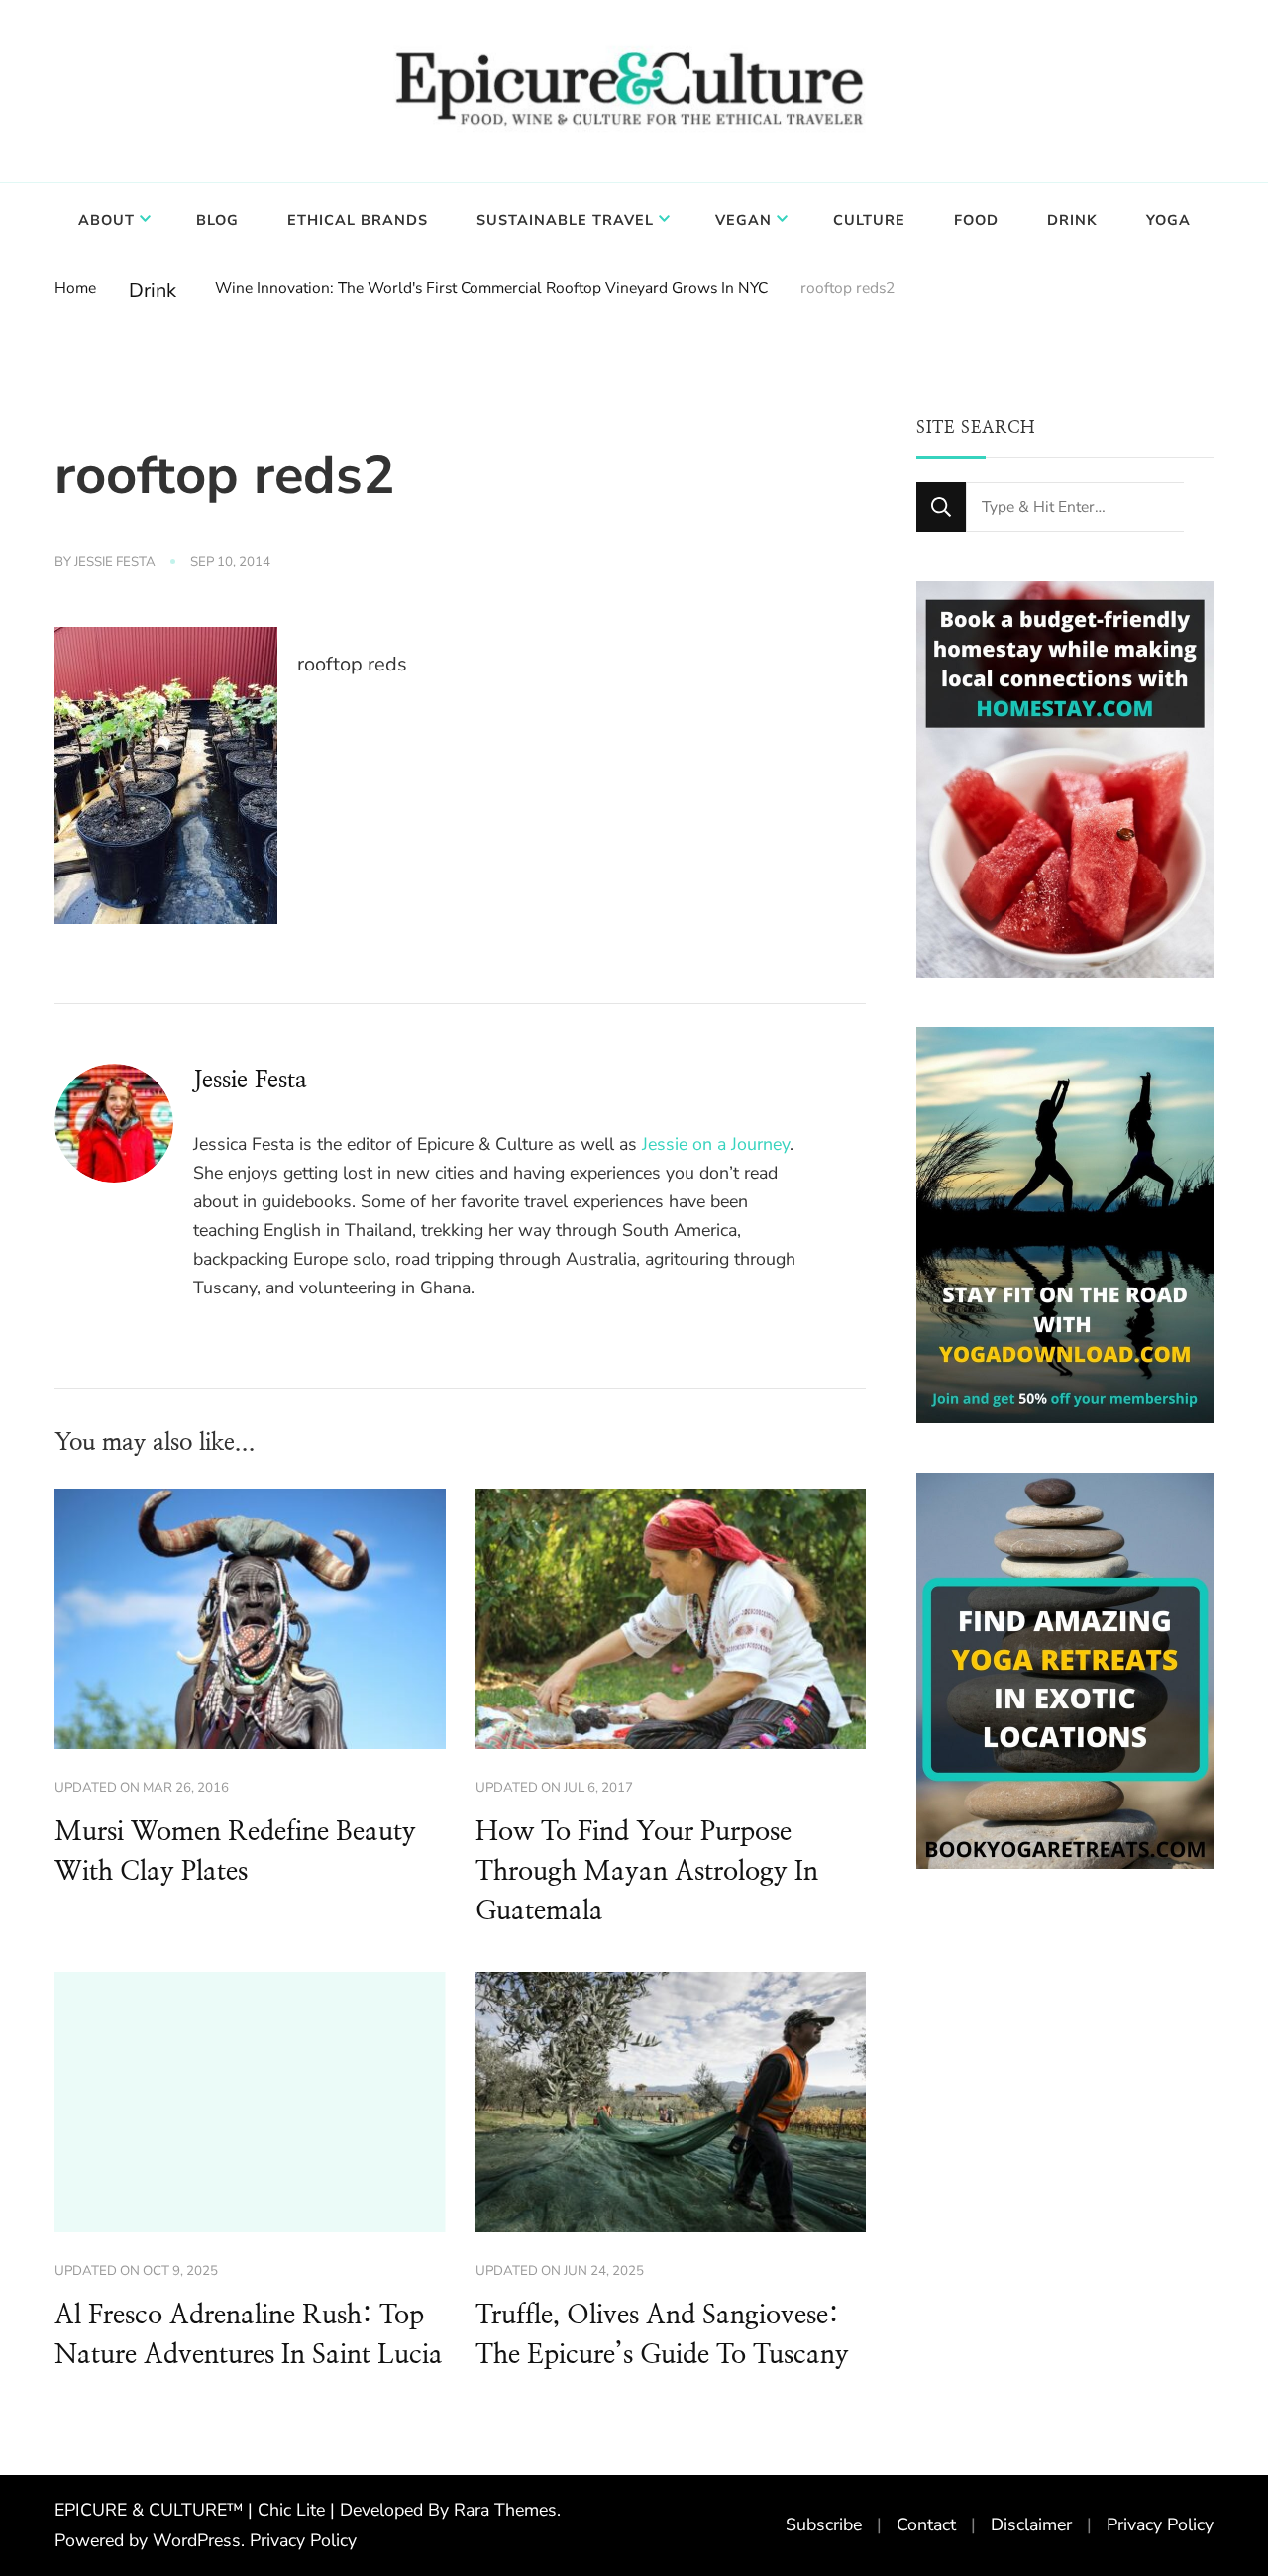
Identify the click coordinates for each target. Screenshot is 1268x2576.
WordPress (197, 2540)
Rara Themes (505, 2510)
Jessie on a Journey (716, 1144)
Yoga (1168, 220)
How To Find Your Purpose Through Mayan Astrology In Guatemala (647, 1872)
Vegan (743, 220)
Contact (926, 2524)
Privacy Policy (303, 2540)
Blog (217, 220)
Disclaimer (1031, 2524)
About (106, 220)
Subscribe (824, 2524)
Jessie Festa (115, 562)
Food (976, 220)
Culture (869, 220)
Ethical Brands (358, 220)
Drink (1072, 220)
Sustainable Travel (565, 220)
